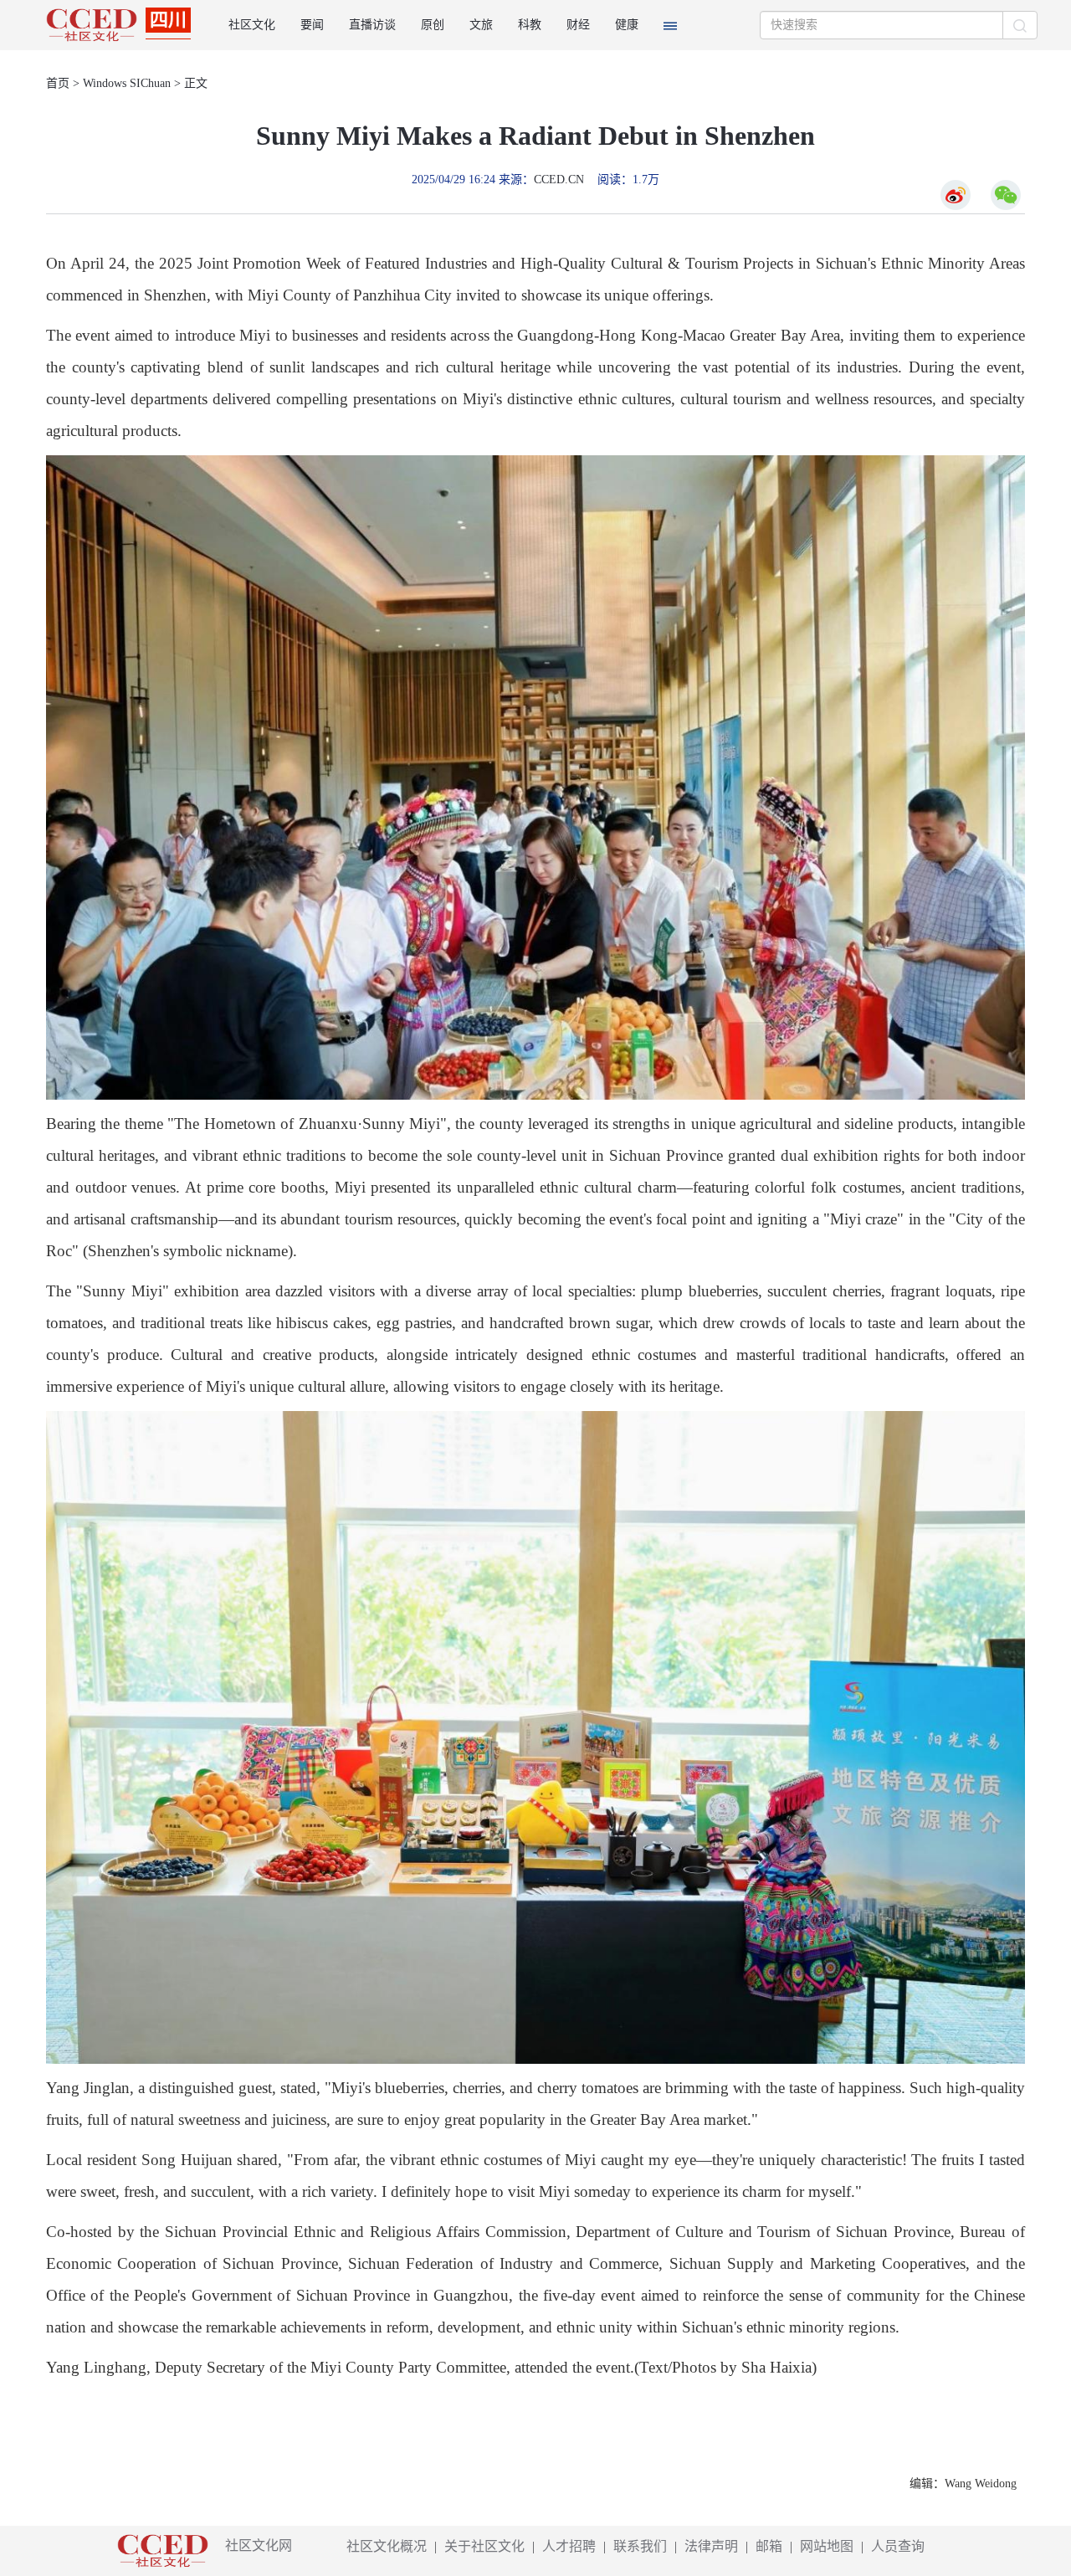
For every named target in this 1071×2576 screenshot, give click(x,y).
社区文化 (252, 25)
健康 (627, 25)
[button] (670, 25)
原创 (433, 25)
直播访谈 (372, 25)
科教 (530, 25)
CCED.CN (559, 180)
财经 (578, 25)
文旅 (481, 25)
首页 (58, 83)
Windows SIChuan (127, 83)
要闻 (312, 25)
